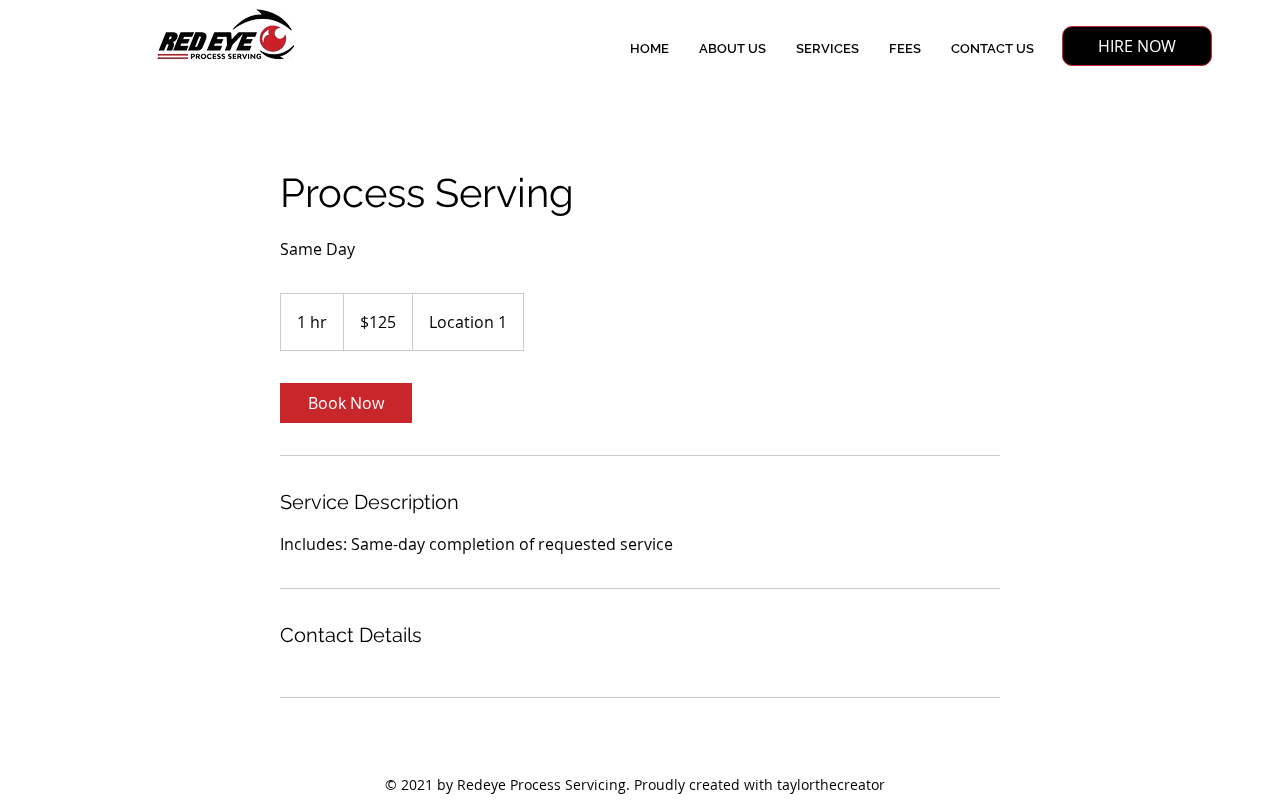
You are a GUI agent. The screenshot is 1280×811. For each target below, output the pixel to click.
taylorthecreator (831, 784)
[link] (346, 403)
